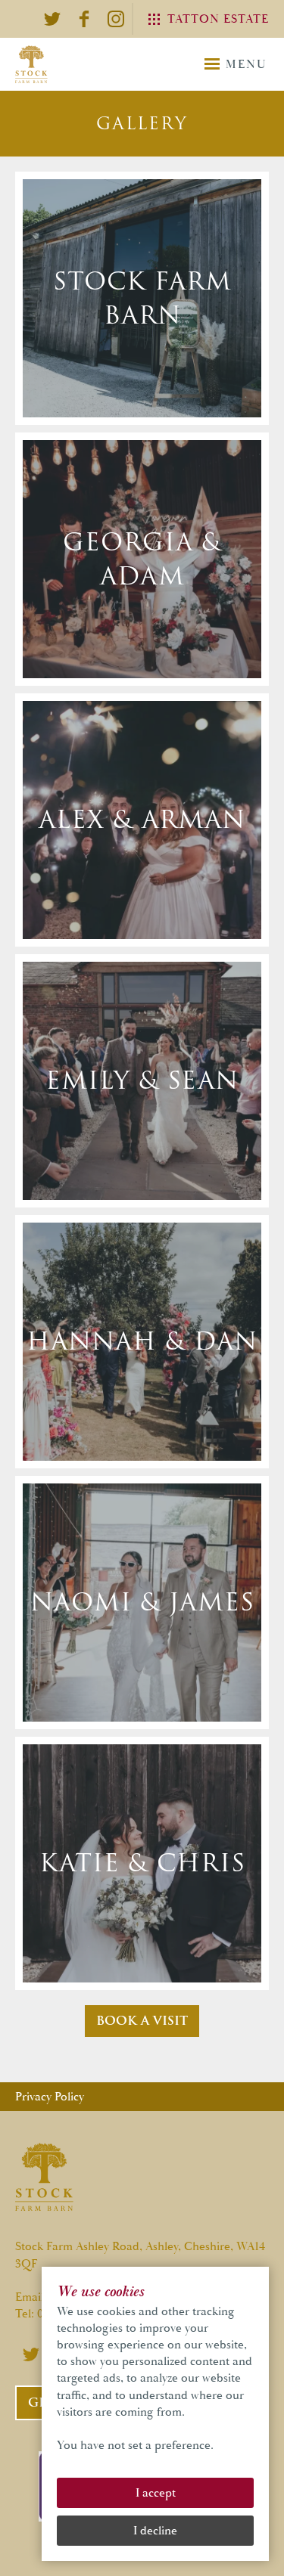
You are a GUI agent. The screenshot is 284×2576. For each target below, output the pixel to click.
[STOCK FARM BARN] (31, 64)
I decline (155, 2531)
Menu (246, 64)
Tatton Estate (218, 19)
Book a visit (142, 2021)
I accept (156, 2493)
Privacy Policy (50, 2097)
